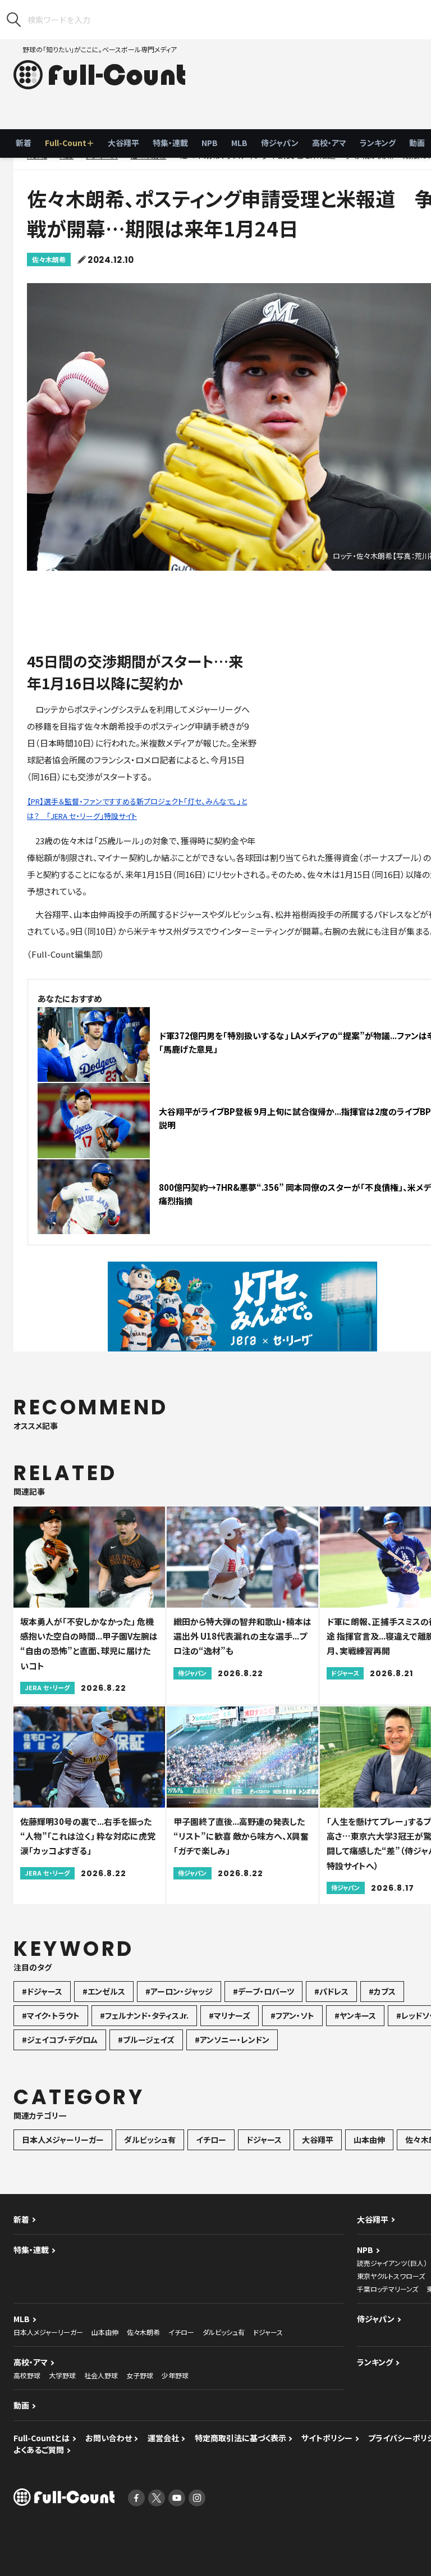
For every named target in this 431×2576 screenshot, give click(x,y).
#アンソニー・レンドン (232, 2040)
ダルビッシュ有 (150, 2140)
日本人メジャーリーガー (63, 2140)
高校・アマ (329, 143)
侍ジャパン (280, 143)
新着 (24, 143)
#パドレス (331, 1991)
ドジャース (264, 2140)
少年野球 (175, 2375)
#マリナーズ (230, 2015)
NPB (210, 143)
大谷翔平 (123, 143)
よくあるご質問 (39, 2450)
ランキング (378, 143)
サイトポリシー (327, 2438)
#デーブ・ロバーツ (263, 1991)
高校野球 (27, 2375)
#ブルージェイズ (146, 2040)
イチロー (211, 2140)
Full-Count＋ (70, 143)
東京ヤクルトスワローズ (391, 2276)
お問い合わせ (109, 2438)
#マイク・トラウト (51, 2015)
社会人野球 (101, 2375)
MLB (239, 143)
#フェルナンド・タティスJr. (144, 2015)
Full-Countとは (42, 2438)
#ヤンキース (355, 2015)
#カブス (382, 1991)
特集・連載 (170, 143)
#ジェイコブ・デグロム (60, 2040)
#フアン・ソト (292, 2015)
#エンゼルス (104, 1991)
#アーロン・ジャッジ (179, 1991)
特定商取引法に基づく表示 (240, 2438)
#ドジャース (42, 1991)
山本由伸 (369, 2140)
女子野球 (140, 2375)
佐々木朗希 (49, 259)
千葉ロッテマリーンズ (388, 2289)
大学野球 (62, 2375)
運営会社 (163, 2438)
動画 (21, 2405)
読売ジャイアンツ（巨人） (392, 2263)
